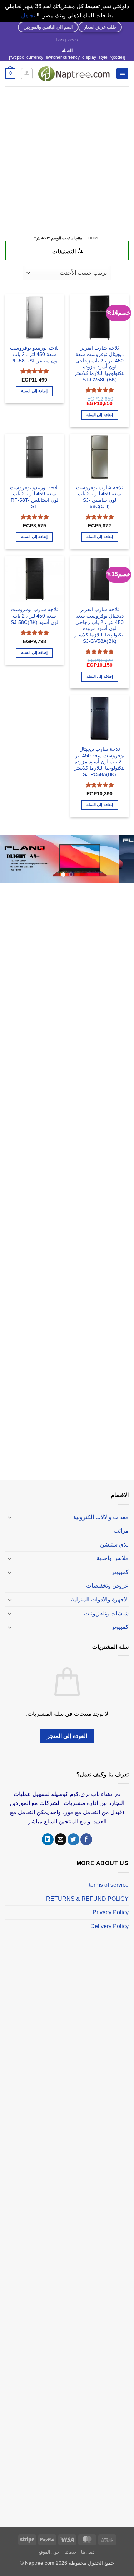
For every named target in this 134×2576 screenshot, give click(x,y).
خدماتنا (70, 2552)
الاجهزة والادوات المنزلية (100, 1599)
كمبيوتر (120, 1572)
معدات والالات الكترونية (101, 1517)
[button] (122, 74)
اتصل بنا (88, 2552)
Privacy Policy (111, 1912)
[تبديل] (10, 1517)
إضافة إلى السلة (100, 415)
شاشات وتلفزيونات (106, 1613)
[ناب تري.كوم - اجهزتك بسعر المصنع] (74, 74)
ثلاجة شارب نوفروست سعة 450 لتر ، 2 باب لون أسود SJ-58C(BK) (34, 616)
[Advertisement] (67, 157)
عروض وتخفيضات (107, 1586)
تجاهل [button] (28, 16)
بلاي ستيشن (114, 1545)
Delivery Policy (110, 1926)
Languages (67, 40)
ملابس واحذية (113, 1558)
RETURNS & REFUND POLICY (87, 1899)
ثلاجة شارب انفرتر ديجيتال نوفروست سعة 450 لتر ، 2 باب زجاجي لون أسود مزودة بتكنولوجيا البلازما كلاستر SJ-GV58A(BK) (100, 625)
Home (94, 238)
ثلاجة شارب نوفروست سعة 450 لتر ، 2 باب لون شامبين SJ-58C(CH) (100, 497)
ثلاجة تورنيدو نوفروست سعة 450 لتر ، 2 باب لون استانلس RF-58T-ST (34, 497)
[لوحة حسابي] (27, 74)
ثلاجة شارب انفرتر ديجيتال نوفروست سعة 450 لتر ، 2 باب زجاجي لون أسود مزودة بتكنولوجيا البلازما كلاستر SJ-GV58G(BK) (100, 364)
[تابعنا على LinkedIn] (48, 1839)
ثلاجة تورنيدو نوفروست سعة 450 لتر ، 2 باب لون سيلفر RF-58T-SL (34, 354)
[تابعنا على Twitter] (73, 1839)
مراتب (121, 1531)
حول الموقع (49, 2552)
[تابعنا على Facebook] (86, 1839)
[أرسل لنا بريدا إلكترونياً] (61, 1839)
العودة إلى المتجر (67, 1736)
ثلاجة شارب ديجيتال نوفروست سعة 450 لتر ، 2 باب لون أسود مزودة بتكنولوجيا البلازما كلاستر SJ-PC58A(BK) (100, 762)
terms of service (109, 1885)
